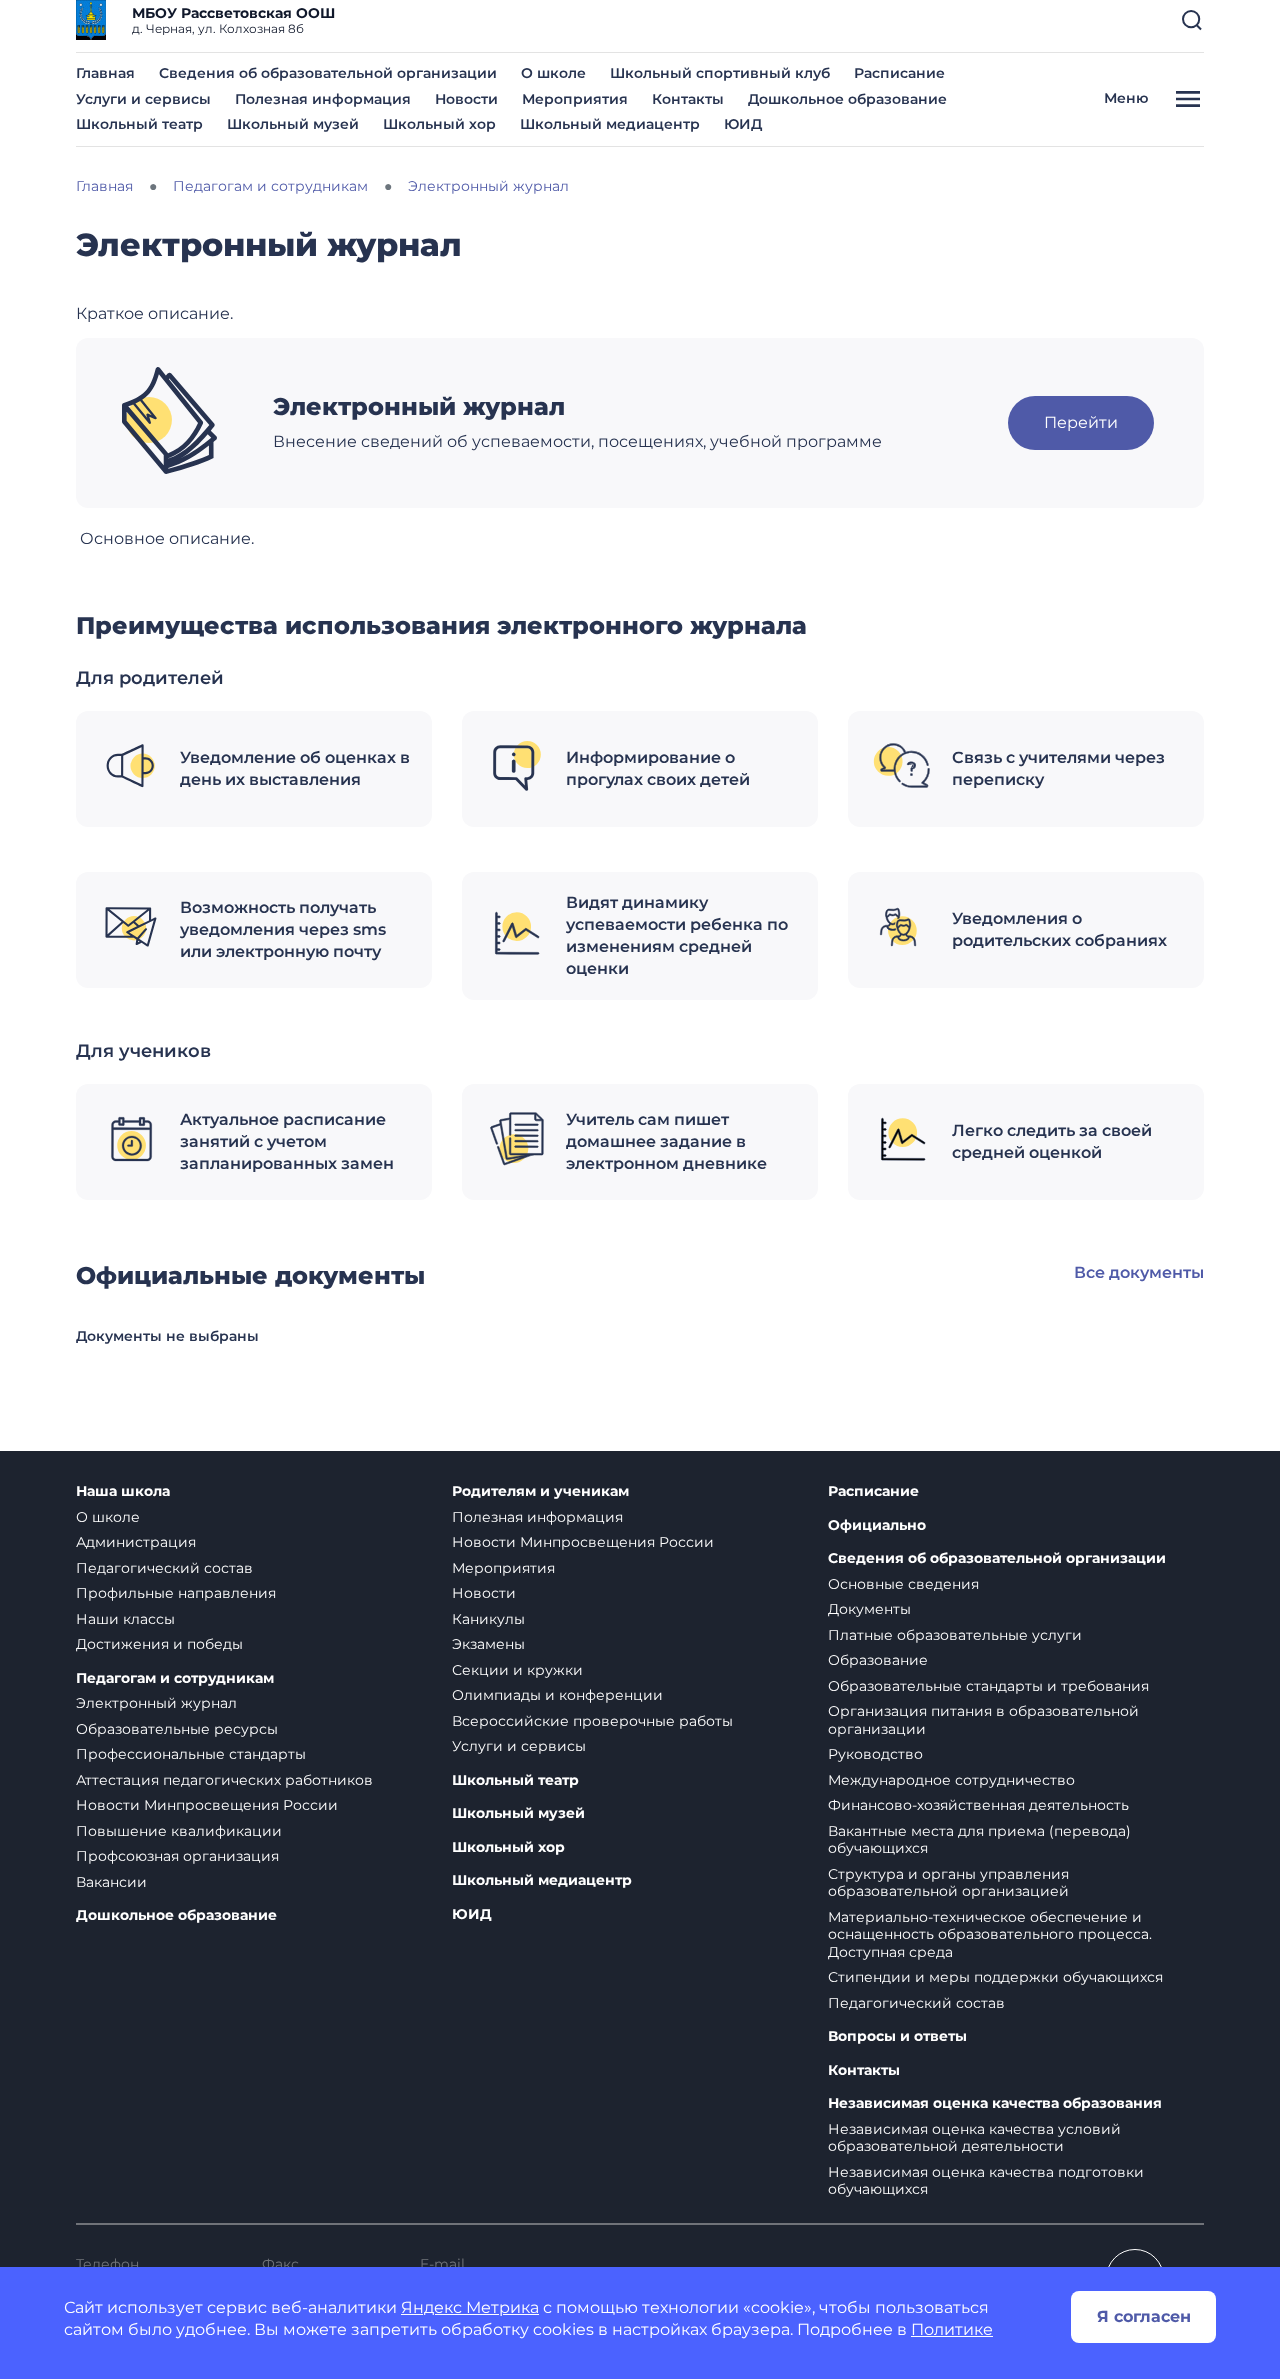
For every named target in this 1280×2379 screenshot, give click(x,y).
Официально (877, 1525)
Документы (869, 1609)
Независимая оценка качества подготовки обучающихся (986, 2181)
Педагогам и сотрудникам (175, 1678)
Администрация (136, 1542)
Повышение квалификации (179, 1831)
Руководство (875, 1754)
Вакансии (111, 1882)
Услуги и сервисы (143, 99)
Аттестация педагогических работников (224, 1780)
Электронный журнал (156, 1703)
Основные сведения (903, 1584)
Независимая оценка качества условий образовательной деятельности (974, 2138)
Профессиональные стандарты (191, 1754)
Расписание (899, 73)
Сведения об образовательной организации (328, 73)
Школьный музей (293, 124)
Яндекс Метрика (470, 2307)
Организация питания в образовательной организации (983, 1720)
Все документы (1139, 1272)
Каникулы (488, 1619)
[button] (1192, 20)
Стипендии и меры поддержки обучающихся (995, 1977)
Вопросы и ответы (897, 2036)
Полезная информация (323, 99)
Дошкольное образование (847, 99)
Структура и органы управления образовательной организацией (948, 1883)
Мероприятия (575, 99)
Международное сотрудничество (951, 1780)
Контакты (688, 99)
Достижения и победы (159, 1644)
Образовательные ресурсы (177, 1729)
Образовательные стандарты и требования (988, 1686)
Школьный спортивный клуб (720, 73)
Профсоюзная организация (177, 1856)
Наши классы (125, 1619)
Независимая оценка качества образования (995, 2103)
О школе (553, 73)
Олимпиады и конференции (557, 1695)
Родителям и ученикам (540, 1491)
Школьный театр (139, 124)
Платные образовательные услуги (955, 1635)
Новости (466, 99)
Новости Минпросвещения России (207, 1805)
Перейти (1081, 422)
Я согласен (1144, 2316)
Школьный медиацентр (610, 124)
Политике (952, 2329)
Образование (878, 1660)
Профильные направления (176, 1593)
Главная (105, 73)
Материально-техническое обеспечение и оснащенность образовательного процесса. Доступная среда (990, 1934)
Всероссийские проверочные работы (592, 1721)
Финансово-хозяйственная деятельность (978, 1805)
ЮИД (743, 124)
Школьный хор (439, 124)
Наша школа (123, 1491)
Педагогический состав (164, 1568)
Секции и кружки (517, 1670)
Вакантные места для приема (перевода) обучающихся (979, 1840)
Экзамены (488, 1644)
